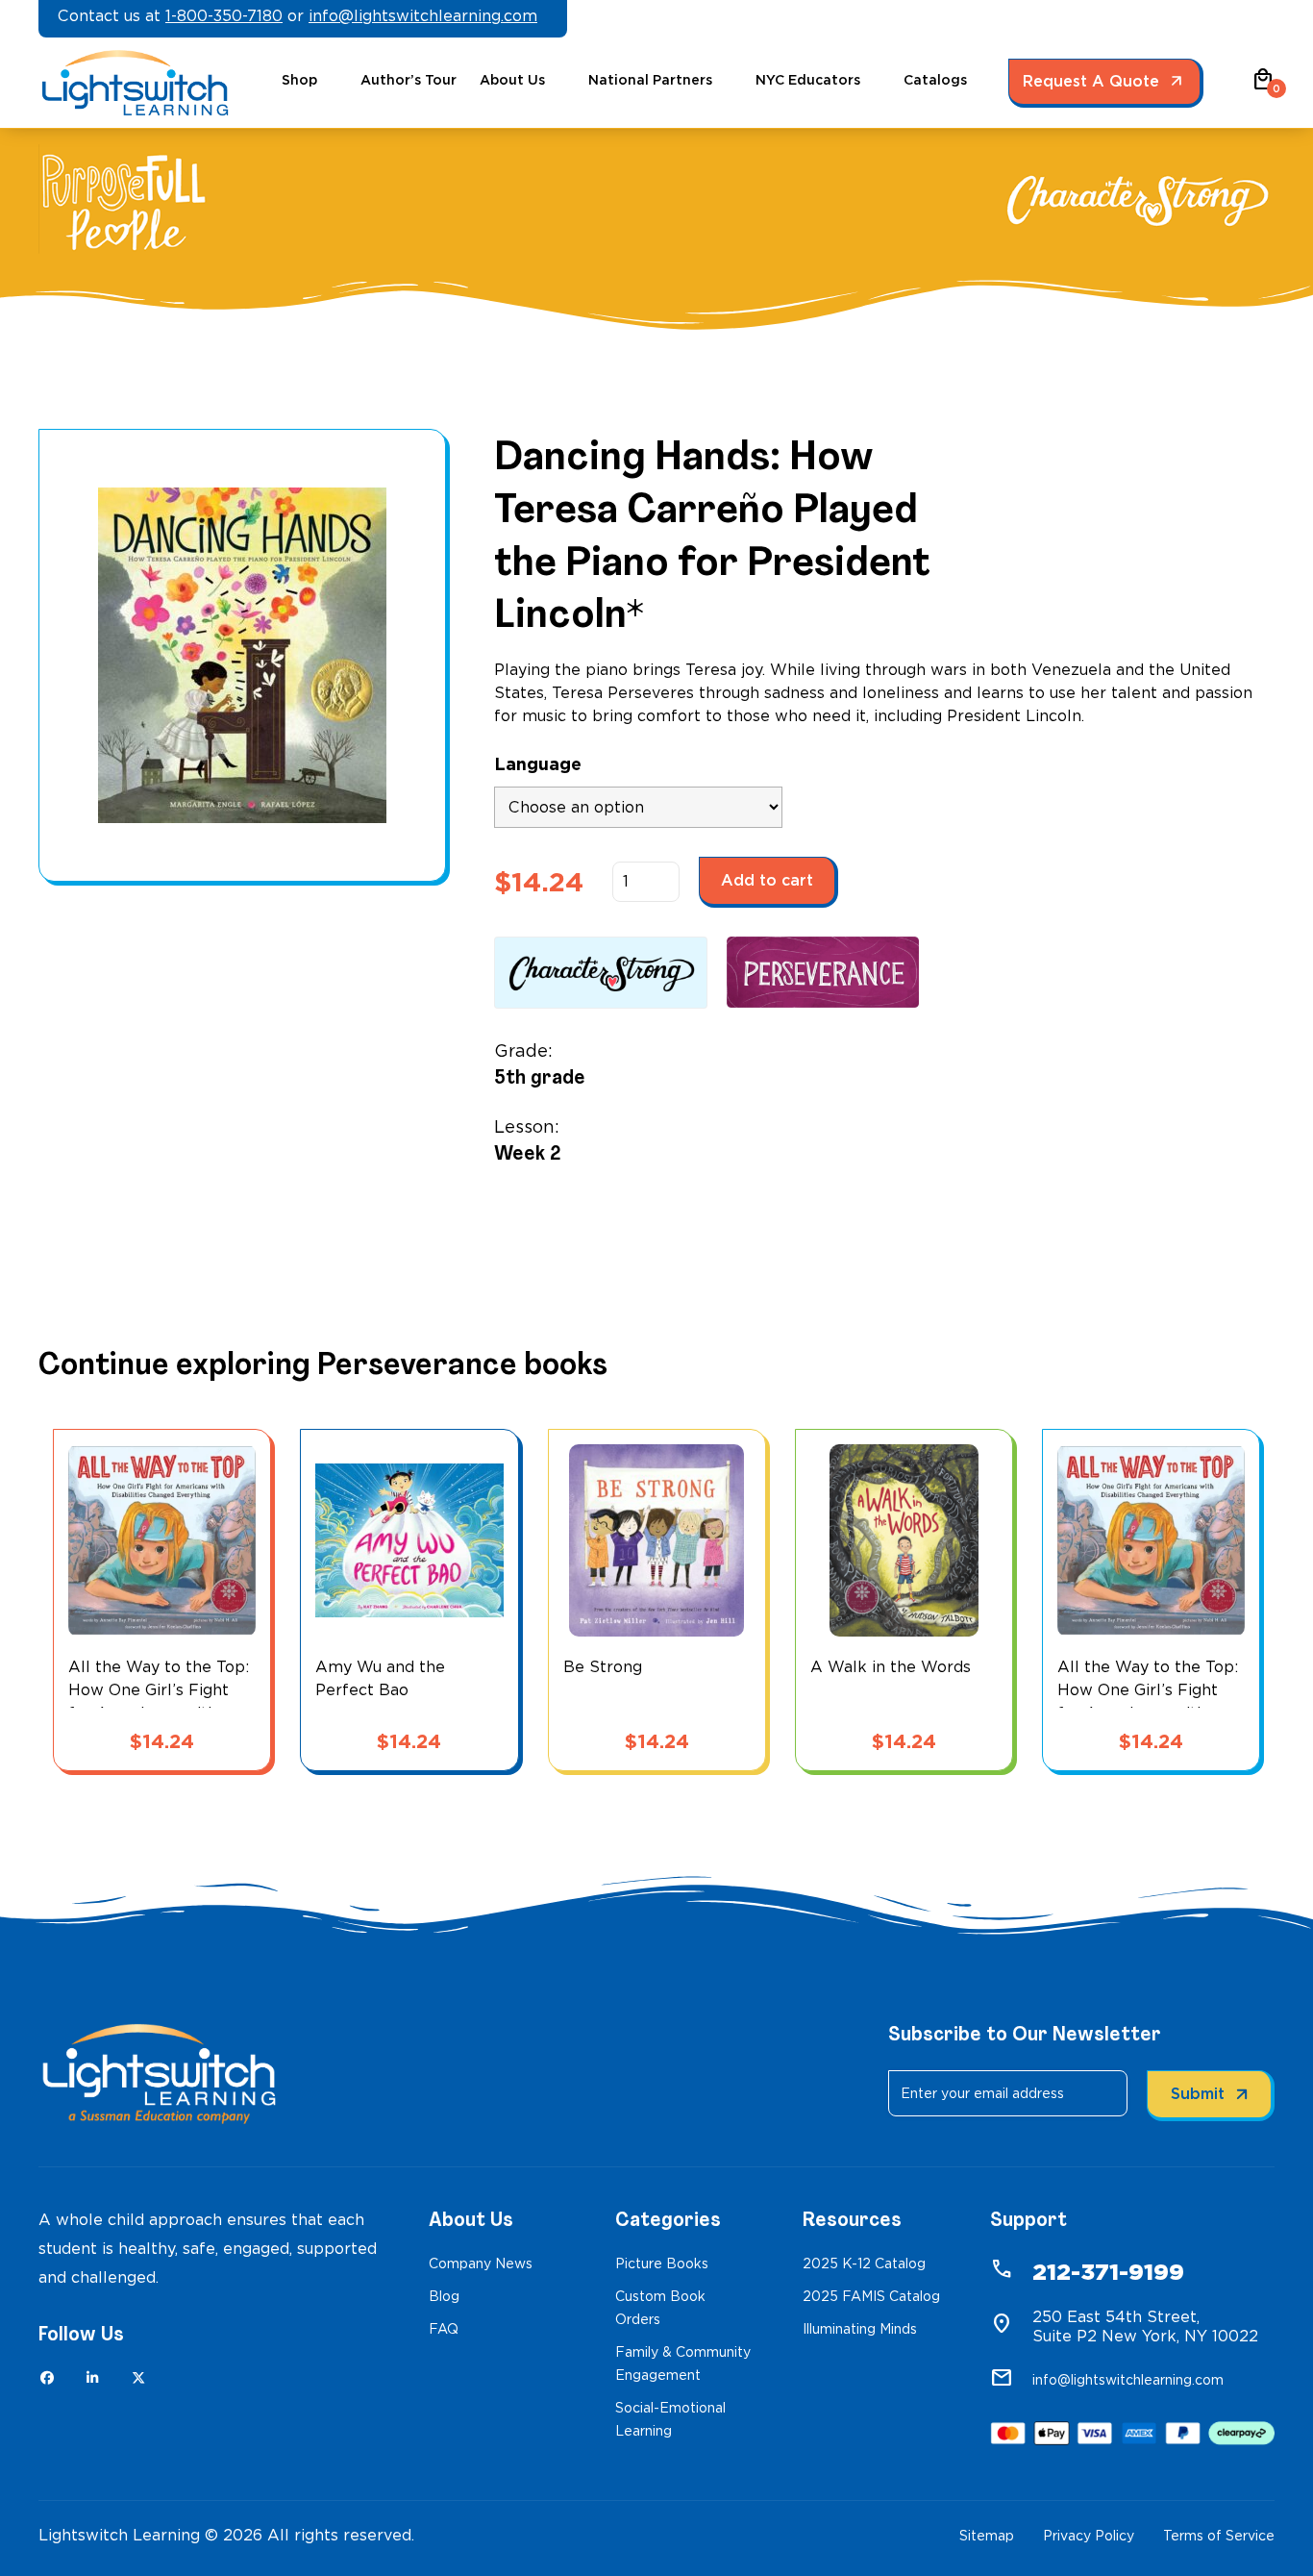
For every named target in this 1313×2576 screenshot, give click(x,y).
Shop (299, 80)
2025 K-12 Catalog (864, 2263)
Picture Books (662, 2263)
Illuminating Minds (860, 2329)
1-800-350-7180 (224, 16)
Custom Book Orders (660, 2308)
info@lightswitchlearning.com (423, 16)
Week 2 (528, 1153)
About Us (512, 80)
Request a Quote (1091, 81)
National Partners (650, 80)
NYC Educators (808, 80)
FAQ (444, 2329)
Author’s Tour (409, 80)
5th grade (540, 1077)
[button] (1263, 86)
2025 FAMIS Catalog (871, 2296)
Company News (481, 2263)
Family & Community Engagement (683, 2363)
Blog (444, 2296)
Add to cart (767, 880)
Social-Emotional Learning (670, 2419)
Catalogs (935, 80)
